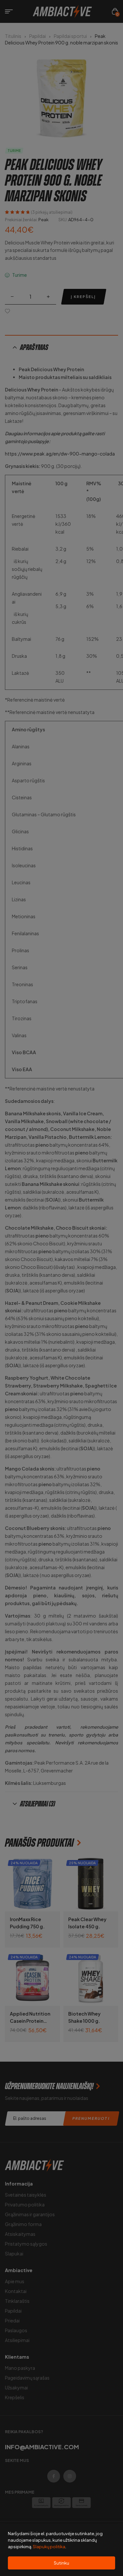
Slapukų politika (49, 2547)
